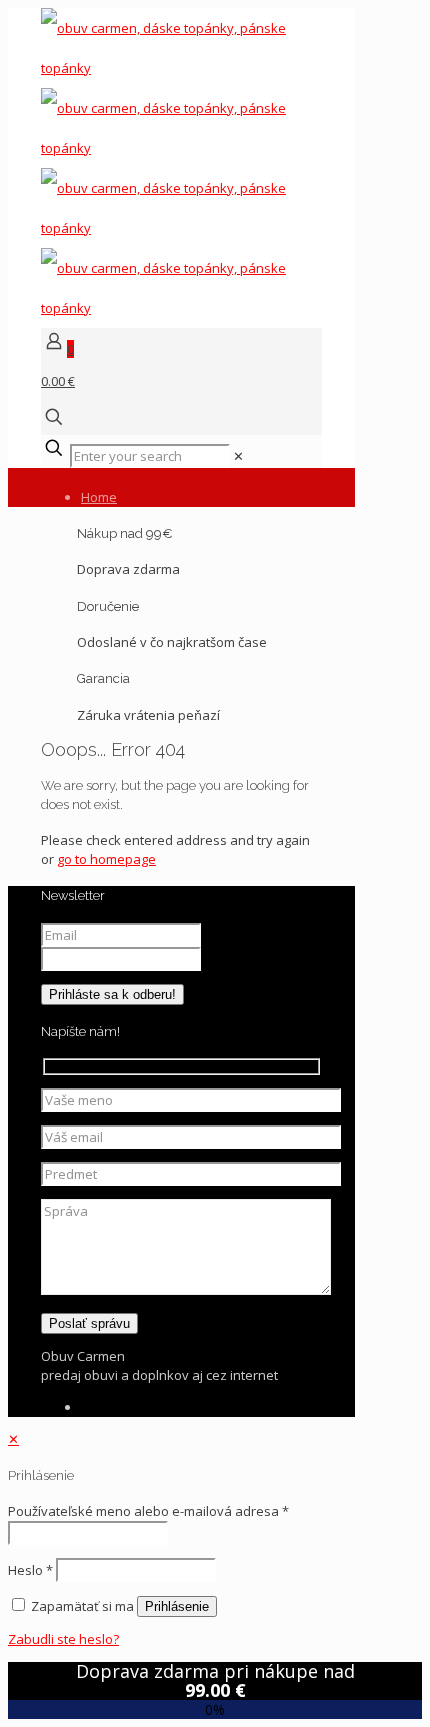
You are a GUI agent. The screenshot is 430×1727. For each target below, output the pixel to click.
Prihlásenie (177, 1606)
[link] (238, 456)
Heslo (30, 1570)
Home (99, 497)
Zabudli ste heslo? (63, 1639)
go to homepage (106, 859)
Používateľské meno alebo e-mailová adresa (148, 1511)
